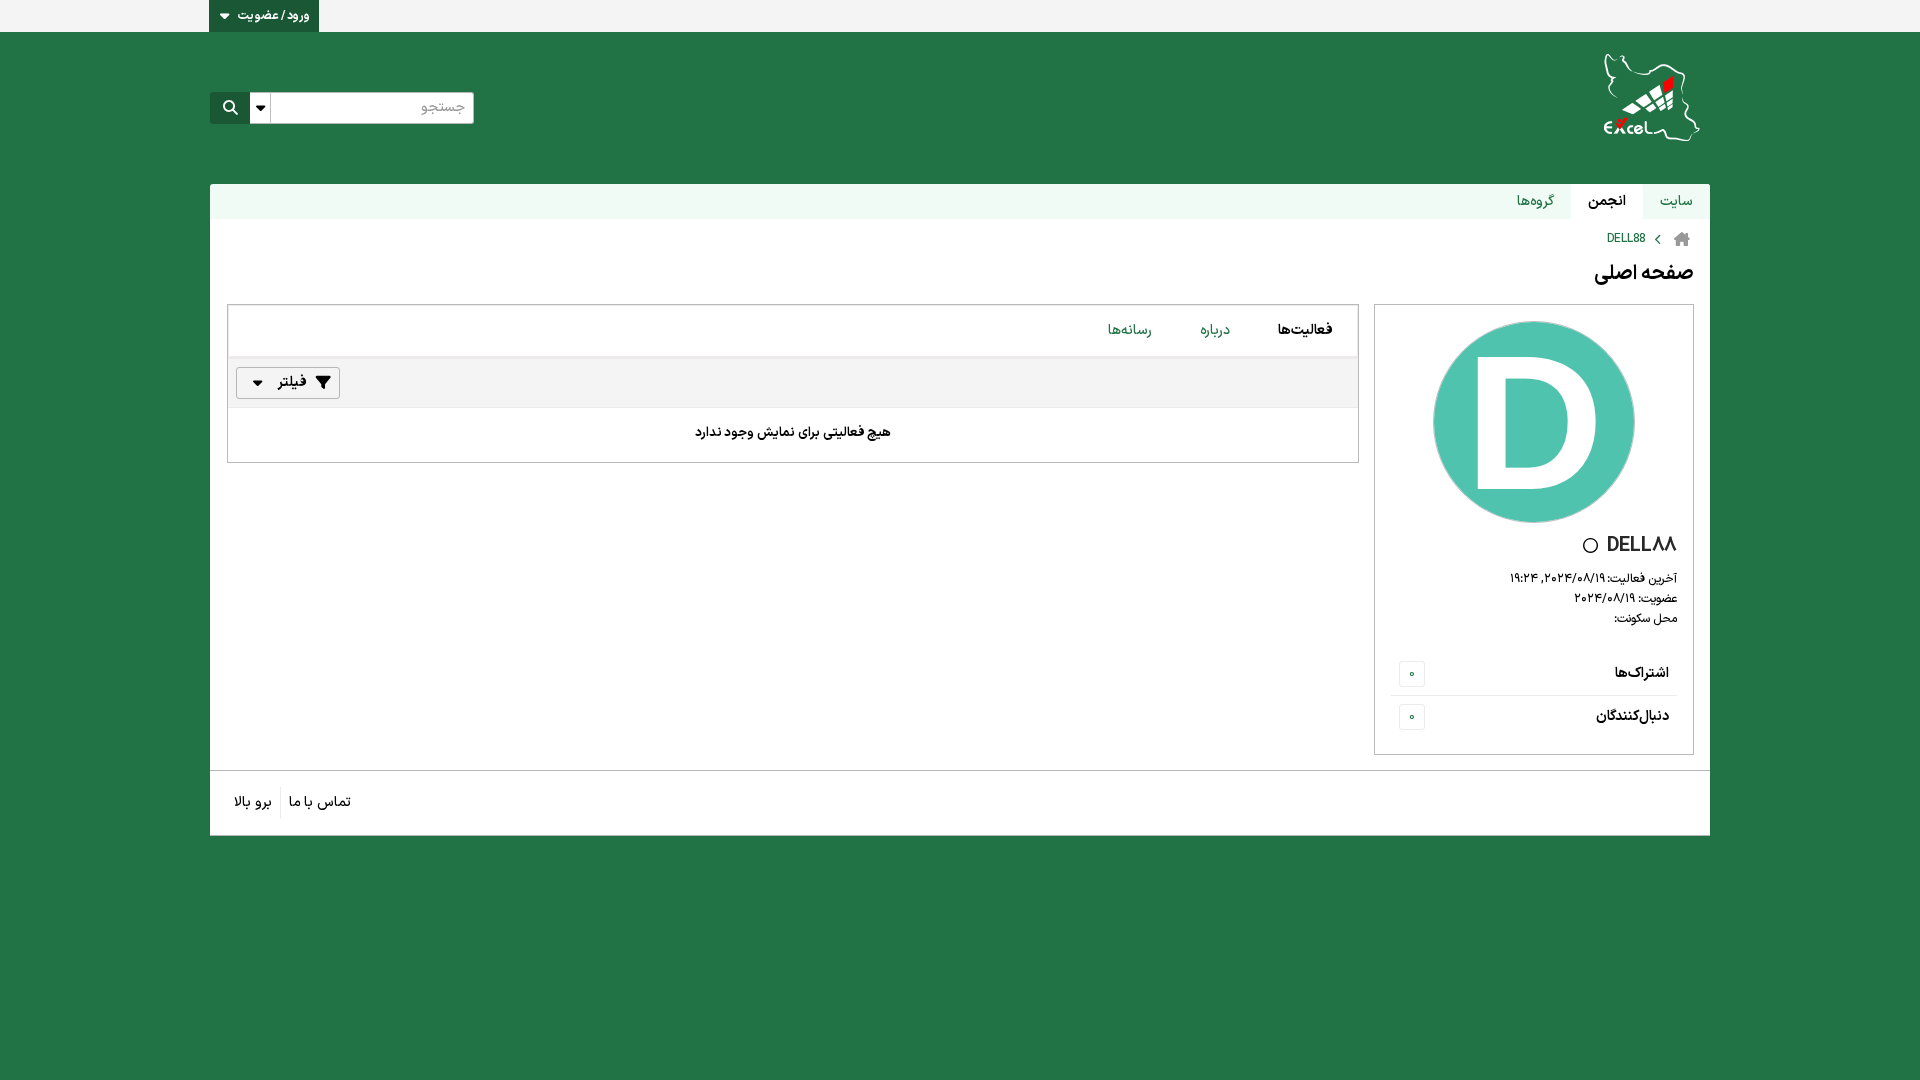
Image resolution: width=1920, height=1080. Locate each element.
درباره (1215, 330)
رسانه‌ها (1130, 330)
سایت (1676, 201)
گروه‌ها (1535, 201)
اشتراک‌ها (1642, 673)
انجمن (1607, 201)
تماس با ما (320, 802)
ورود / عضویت (274, 16)
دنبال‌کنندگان (1632, 716)
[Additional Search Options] (260, 108)
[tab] (1305, 331)
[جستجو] (230, 108)
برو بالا (253, 802)
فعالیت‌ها (1305, 330)
